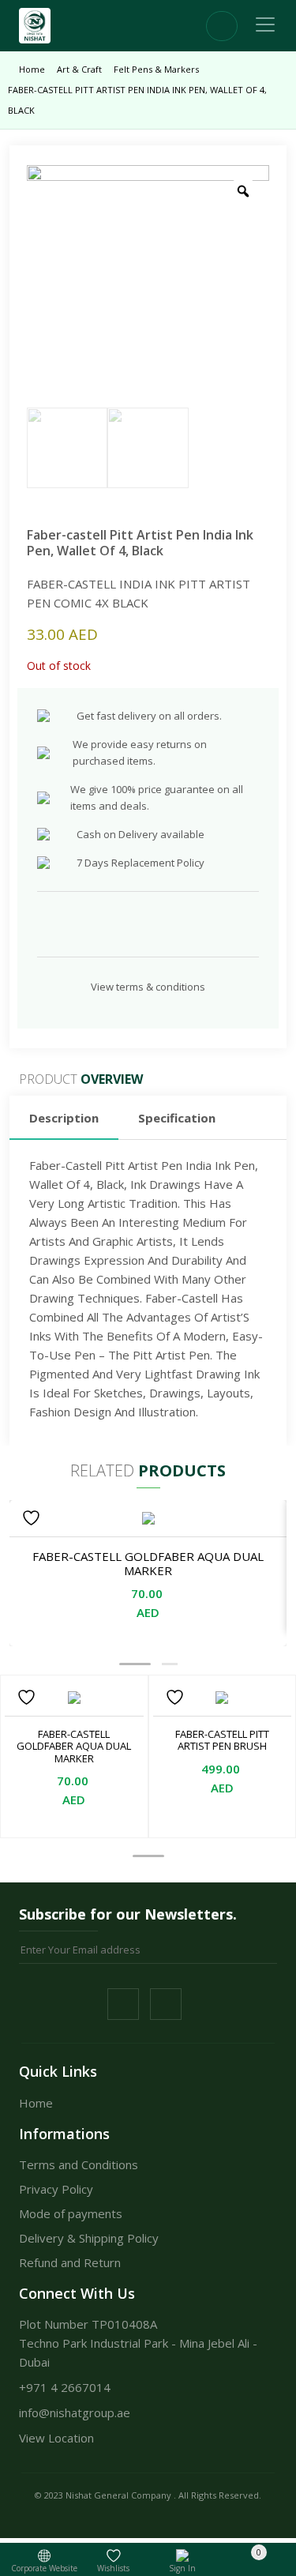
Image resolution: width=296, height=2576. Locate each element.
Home (32, 69)
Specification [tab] (177, 1118)
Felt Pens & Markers (156, 69)
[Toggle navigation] (265, 24)
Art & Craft (79, 69)
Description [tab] (64, 1118)
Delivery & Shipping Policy (89, 2238)
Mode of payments (71, 2213)
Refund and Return (70, 2262)
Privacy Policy (56, 2189)
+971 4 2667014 (65, 2387)
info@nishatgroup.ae (75, 2412)
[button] (135, 1664)
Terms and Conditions (79, 2164)
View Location (56, 2438)
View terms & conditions (148, 987)
